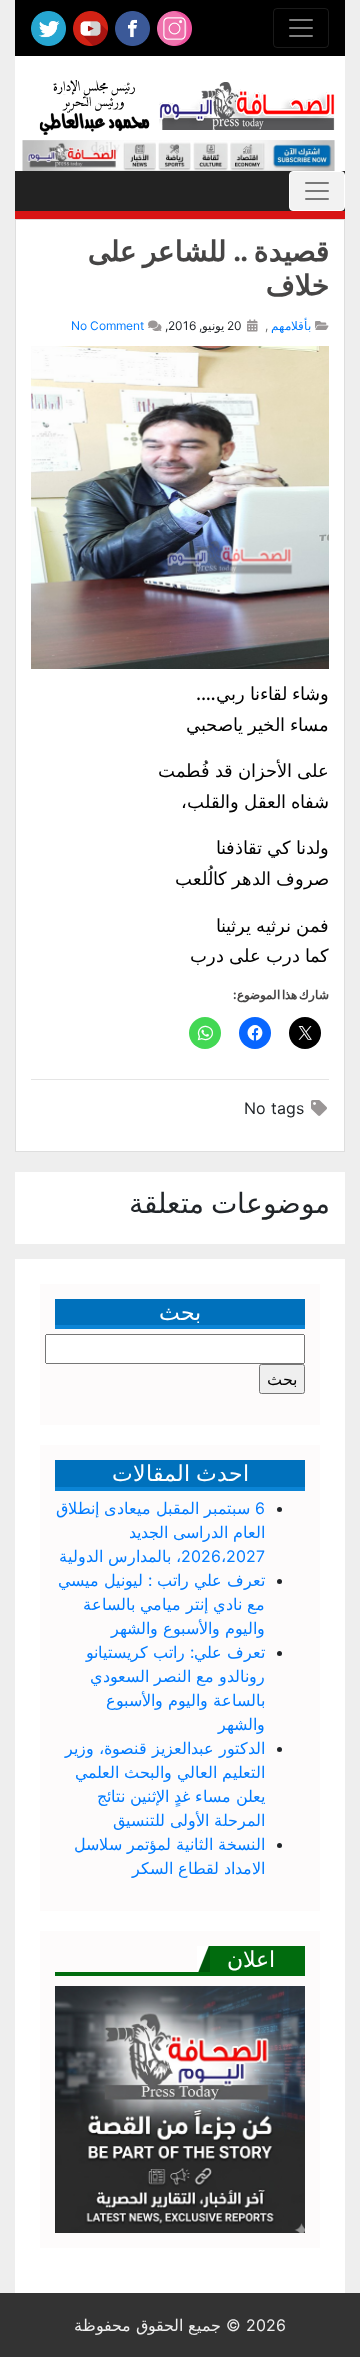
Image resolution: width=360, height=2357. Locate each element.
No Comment (107, 325)
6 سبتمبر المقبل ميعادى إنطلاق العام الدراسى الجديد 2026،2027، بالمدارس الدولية (160, 1532)
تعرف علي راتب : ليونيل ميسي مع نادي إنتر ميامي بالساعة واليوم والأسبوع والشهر (161, 1604)
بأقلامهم (291, 325)
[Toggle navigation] (301, 28)
